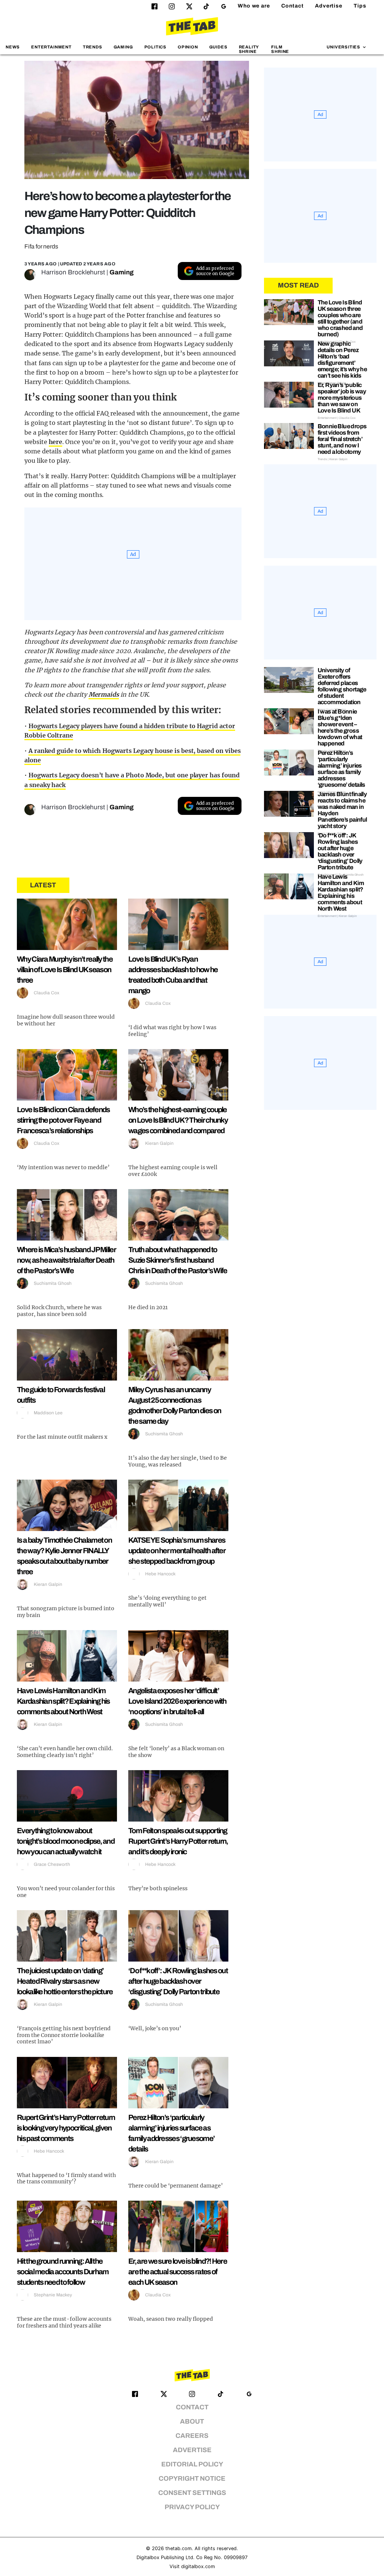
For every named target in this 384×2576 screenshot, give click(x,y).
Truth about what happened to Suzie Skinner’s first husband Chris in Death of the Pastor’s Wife (178, 1260)
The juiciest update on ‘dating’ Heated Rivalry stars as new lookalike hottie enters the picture (65, 1981)
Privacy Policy (192, 2507)
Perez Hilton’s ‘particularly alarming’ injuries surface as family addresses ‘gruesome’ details (341, 769)
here (56, 442)
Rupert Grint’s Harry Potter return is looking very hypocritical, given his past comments (66, 2128)
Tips (360, 6)
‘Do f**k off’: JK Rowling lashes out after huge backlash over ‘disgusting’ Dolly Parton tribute (178, 1981)
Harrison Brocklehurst (73, 272)
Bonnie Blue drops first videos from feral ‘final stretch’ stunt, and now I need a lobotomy (342, 439)
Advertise (329, 6)
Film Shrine (280, 49)
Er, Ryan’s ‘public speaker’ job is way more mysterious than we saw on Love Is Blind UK (342, 398)
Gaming (123, 47)
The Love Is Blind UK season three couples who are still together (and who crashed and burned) (340, 318)
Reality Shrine (249, 49)
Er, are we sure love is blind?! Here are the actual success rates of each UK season (178, 2272)
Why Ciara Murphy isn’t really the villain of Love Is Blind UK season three (65, 970)
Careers (192, 2436)
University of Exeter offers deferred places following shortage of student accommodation (342, 686)
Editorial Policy (192, 2464)
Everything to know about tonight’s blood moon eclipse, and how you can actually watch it (66, 1841)
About (192, 2422)
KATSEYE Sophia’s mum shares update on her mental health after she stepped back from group (177, 1551)
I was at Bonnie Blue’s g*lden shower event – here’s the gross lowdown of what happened (340, 727)
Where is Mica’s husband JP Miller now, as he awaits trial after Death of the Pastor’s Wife (66, 1260)
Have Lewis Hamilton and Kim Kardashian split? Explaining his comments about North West (63, 1701)
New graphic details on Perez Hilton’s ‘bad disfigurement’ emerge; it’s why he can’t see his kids (342, 360)
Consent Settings (192, 2493)
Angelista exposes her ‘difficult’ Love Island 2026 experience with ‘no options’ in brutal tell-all (177, 1701)
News (13, 47)
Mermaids (104, 694)
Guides (218, 47)
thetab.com (178, 2548)
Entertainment (51, 47)
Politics (155, 47)
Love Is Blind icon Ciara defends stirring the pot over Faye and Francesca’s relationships (63, 1120)
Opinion (188, 47)
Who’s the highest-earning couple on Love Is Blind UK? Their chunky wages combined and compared (178, 1120)
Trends (93, 47)
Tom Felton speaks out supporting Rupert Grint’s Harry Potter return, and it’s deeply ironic (178, 1841)
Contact (292, 6)
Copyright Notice (192, 2479)
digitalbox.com (198, 2566)
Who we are (254, 6)
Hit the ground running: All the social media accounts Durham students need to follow (63, 2272)
